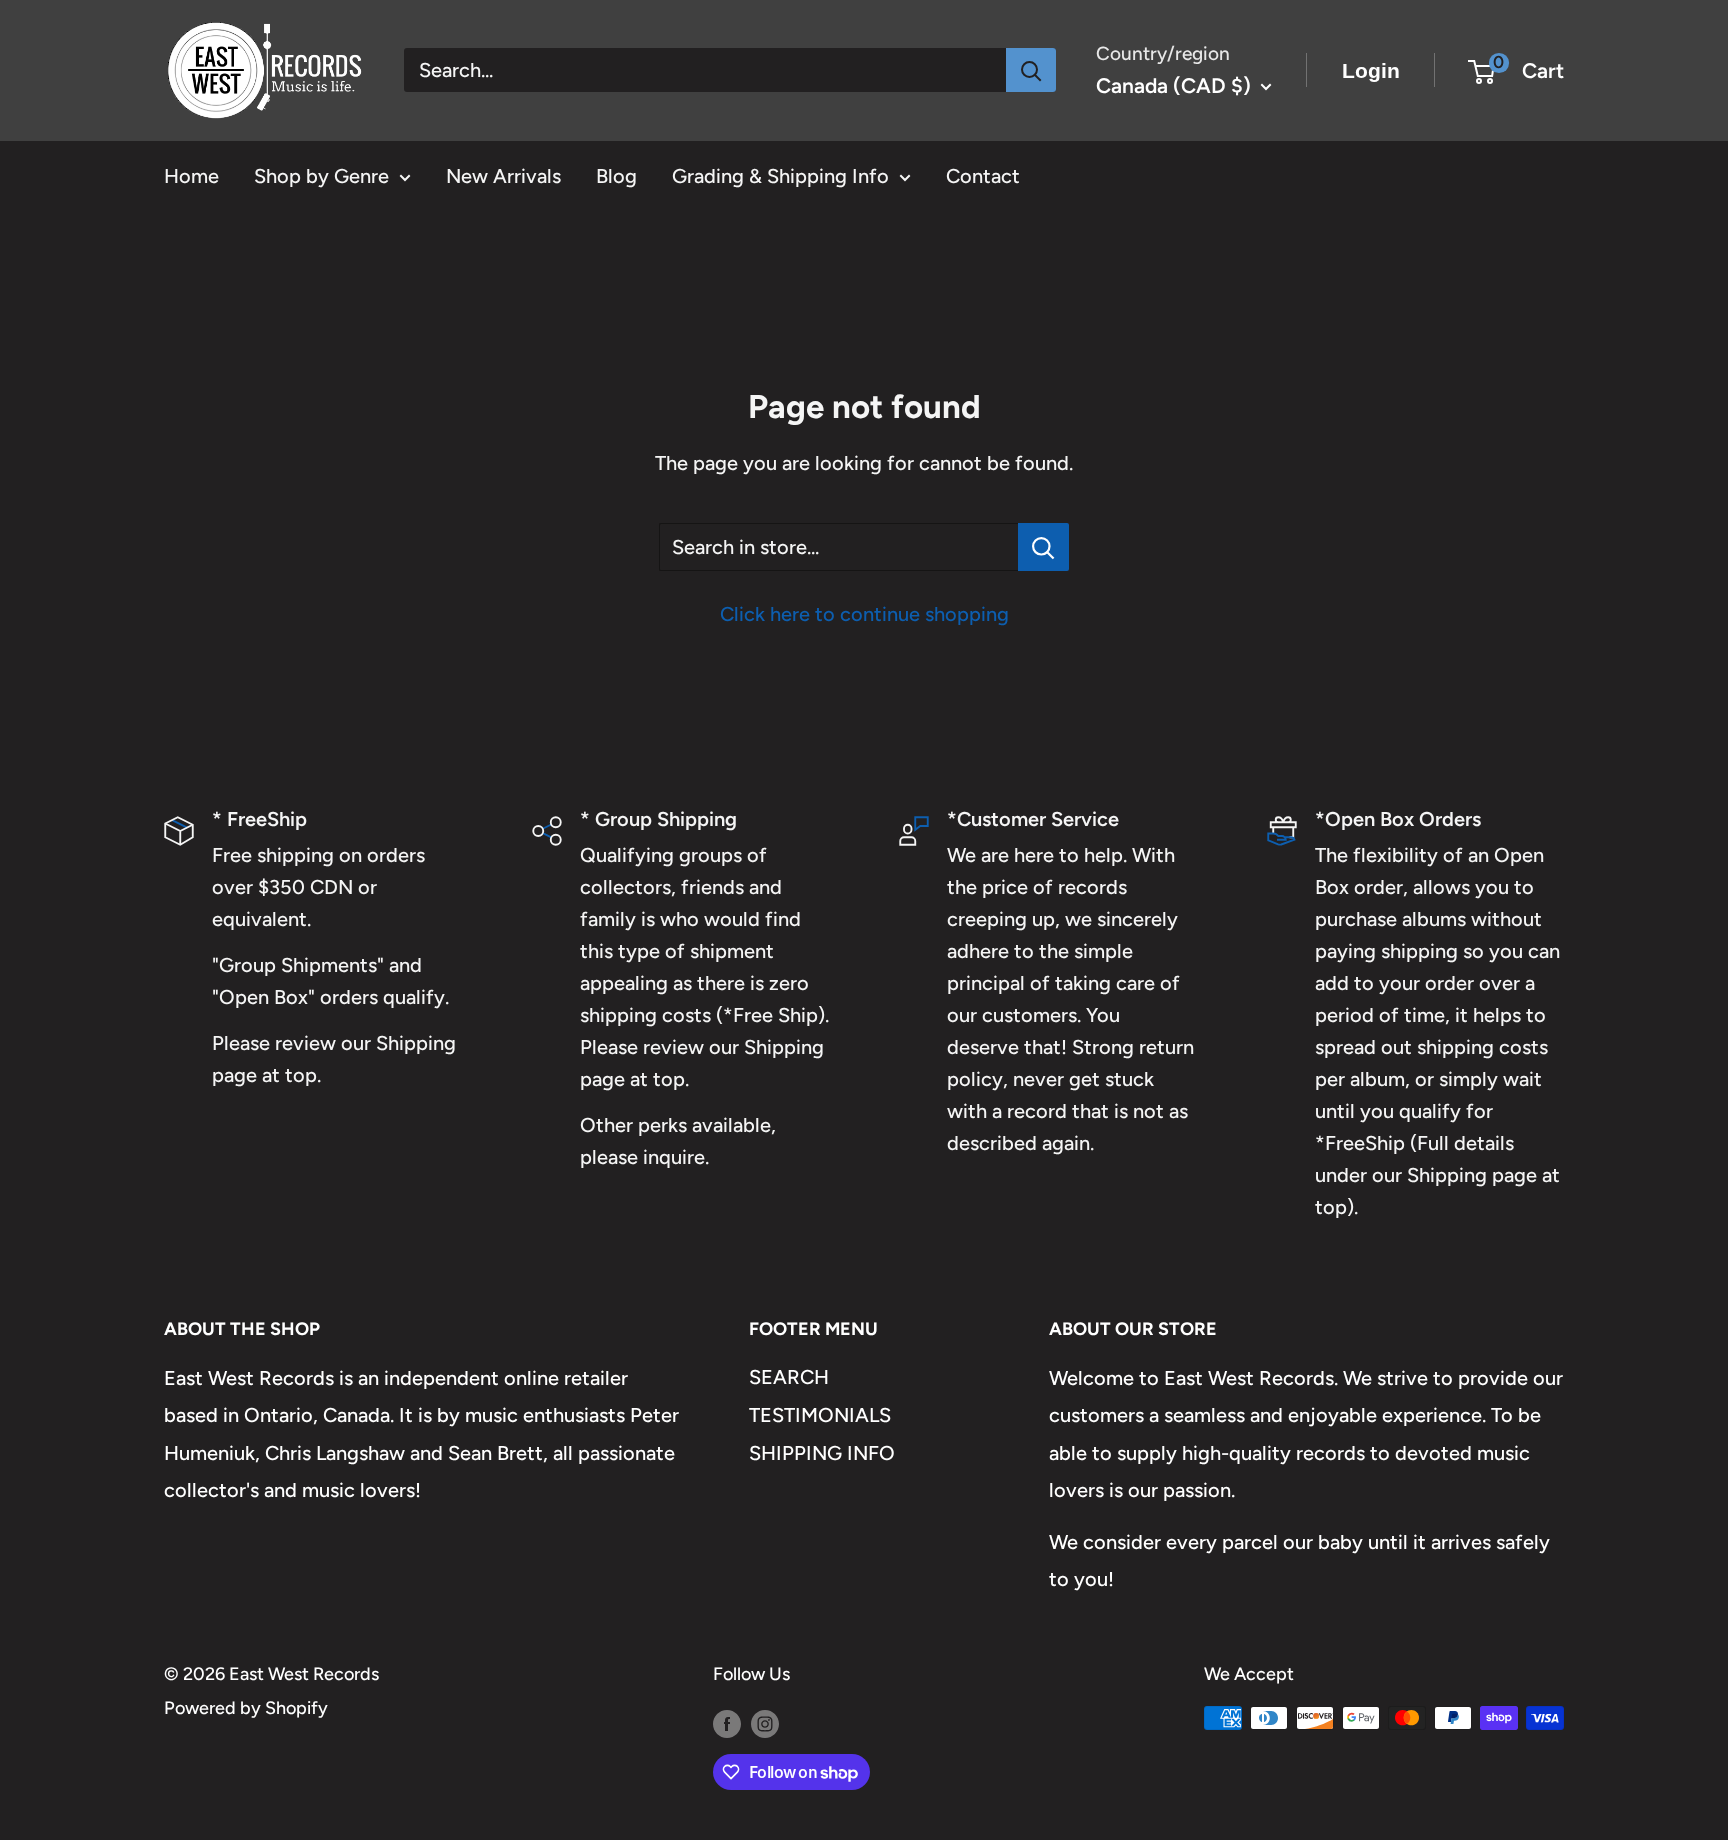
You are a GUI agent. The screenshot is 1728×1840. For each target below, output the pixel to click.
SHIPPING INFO (822, 1453)
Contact (983, 176)
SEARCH (789, 1377)
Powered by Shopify (246, 1708)
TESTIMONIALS (820, 1415)
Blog (616, 176)
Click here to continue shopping (864, 614)
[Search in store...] (1043, 547)
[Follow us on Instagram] (765, 1723)
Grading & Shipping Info (780, 176)
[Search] (1031, 70)
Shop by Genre (321, 176)
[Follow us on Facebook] (727, 1723)
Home (191, 176)
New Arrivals (503, 176)
